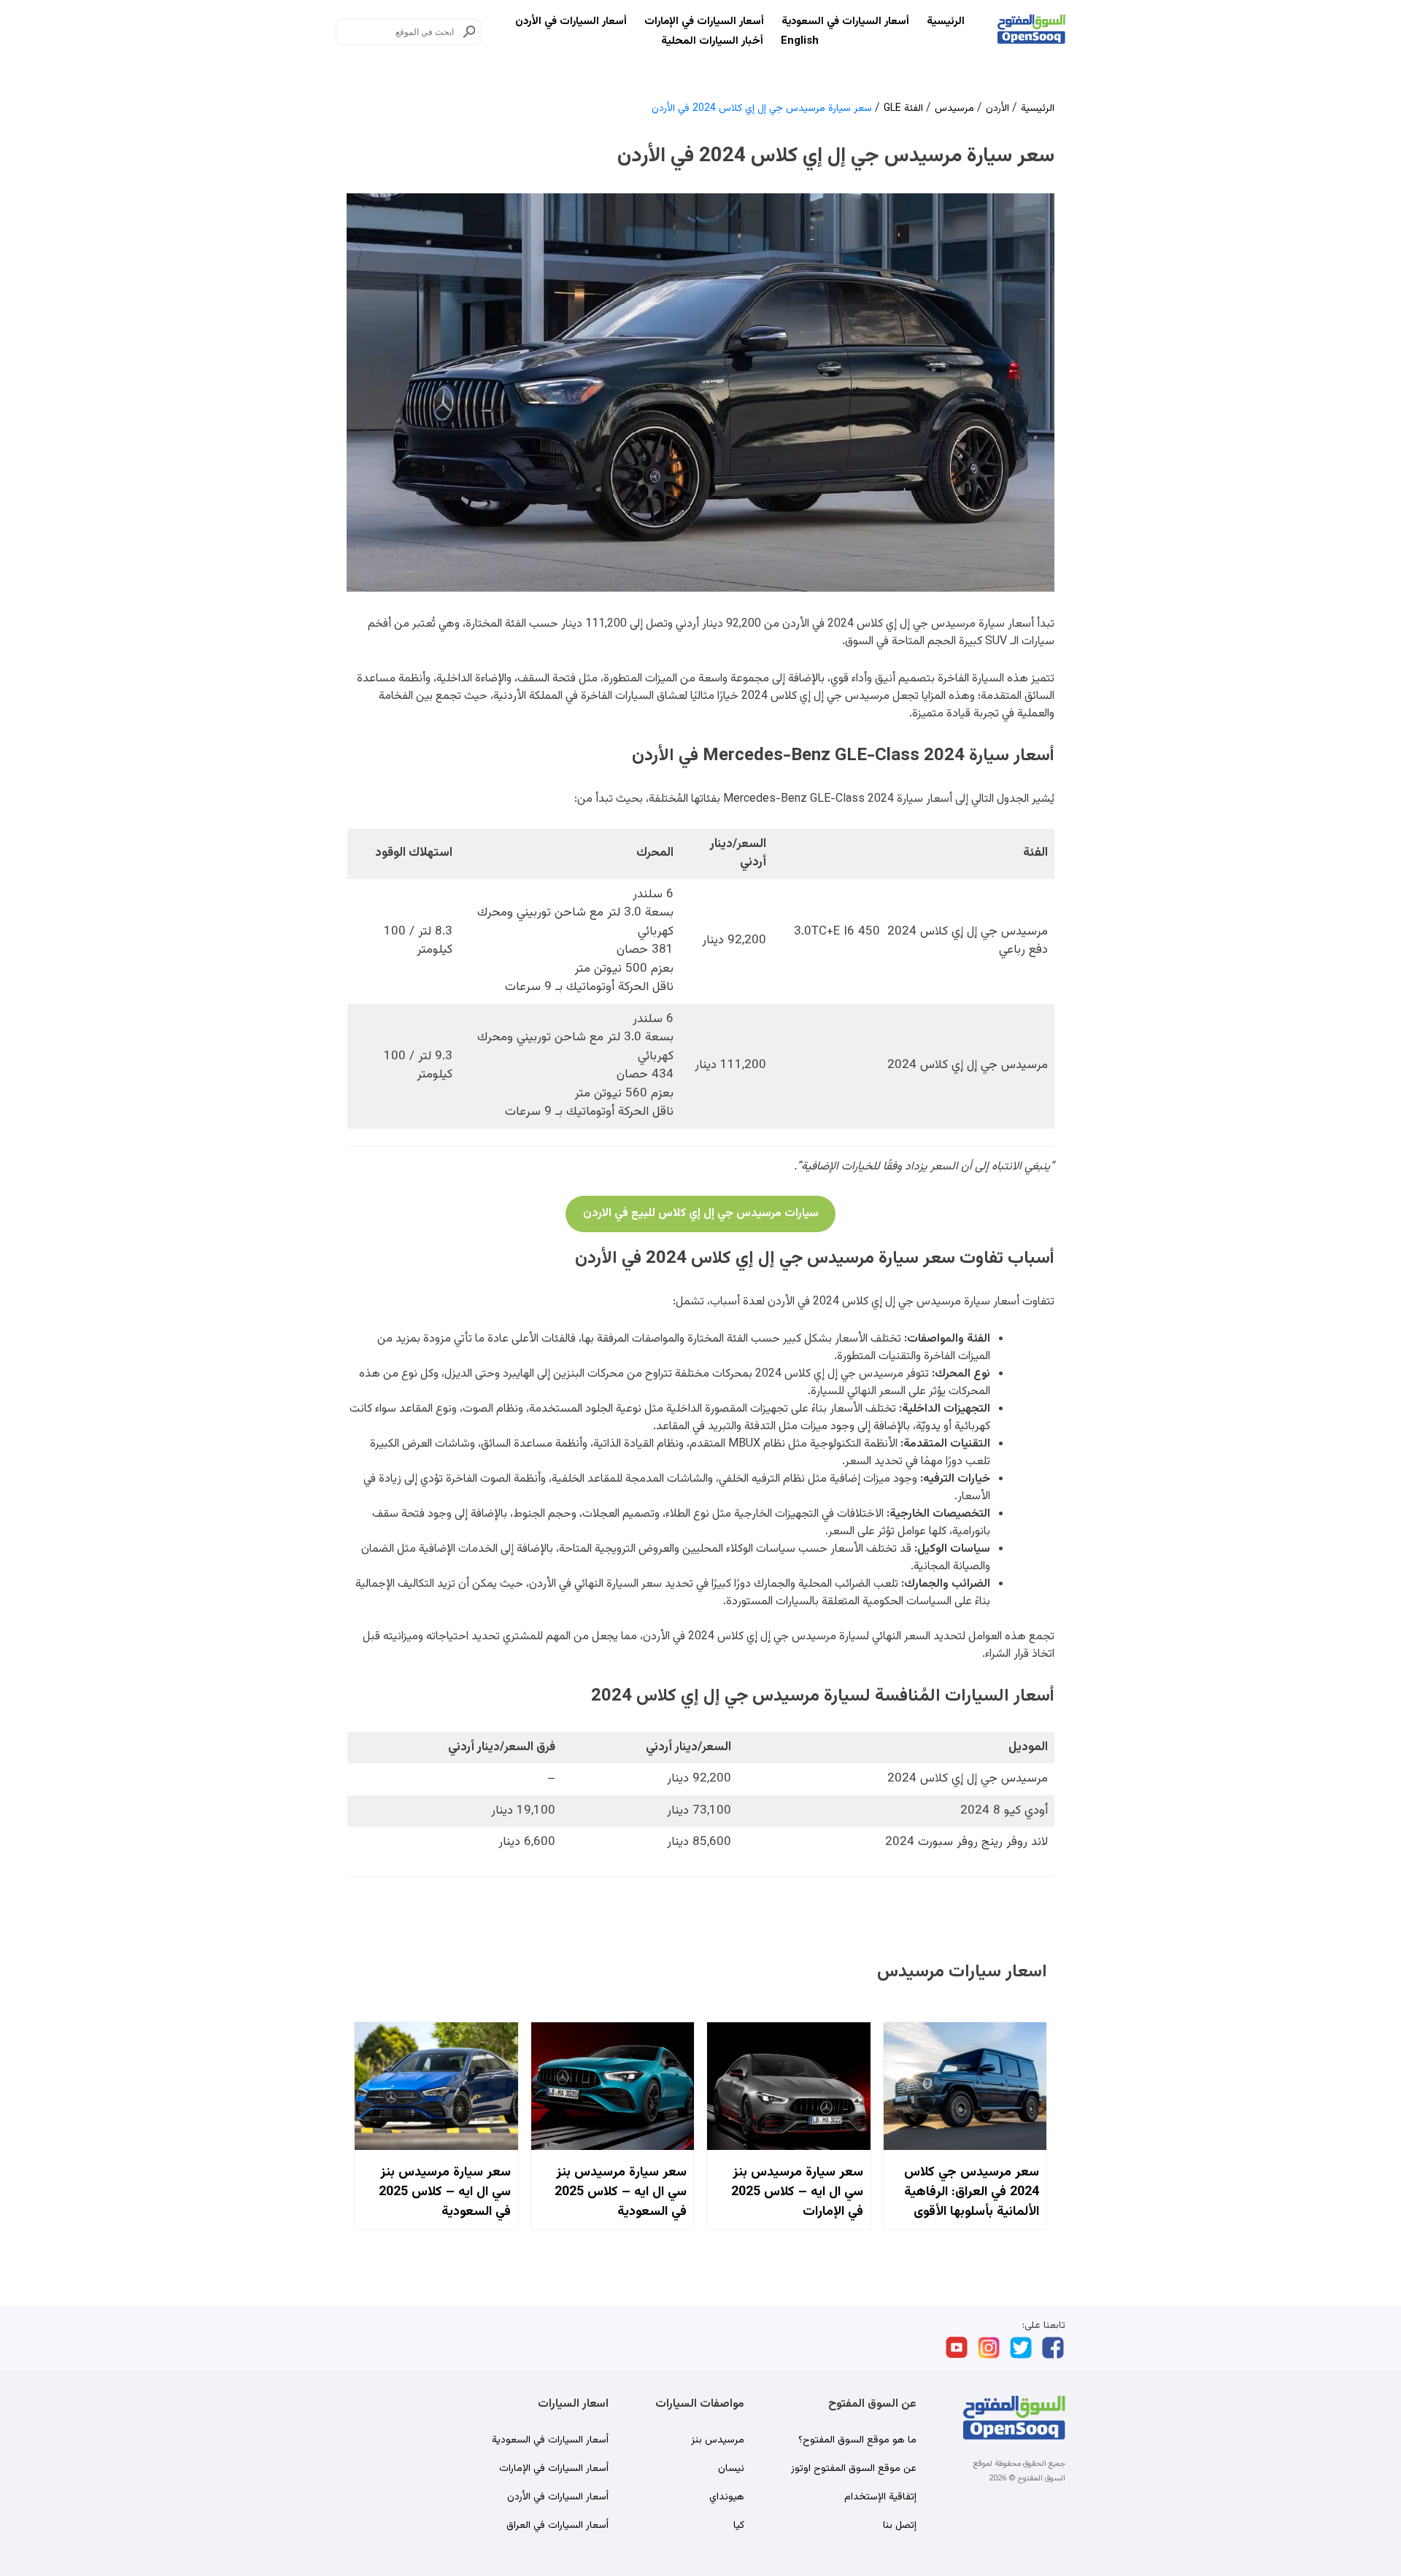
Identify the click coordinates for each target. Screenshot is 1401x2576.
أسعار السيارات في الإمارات (704, 22)
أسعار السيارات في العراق (557, 2526)
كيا (739, 2526)
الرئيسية (946, 22)
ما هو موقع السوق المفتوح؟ (857, 2440)
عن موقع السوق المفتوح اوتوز (854, 2469)
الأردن (997, 109)
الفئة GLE (903, 109)
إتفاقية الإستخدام (880, 2497)
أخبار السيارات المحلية (712, 41)
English (800, 41)
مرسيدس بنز (718, 2440)
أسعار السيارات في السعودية (845, 22)
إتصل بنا (900, 2526)
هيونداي (727, 2497)
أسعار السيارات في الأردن (571, 22)
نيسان (731, 2469)
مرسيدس (954, 109)
